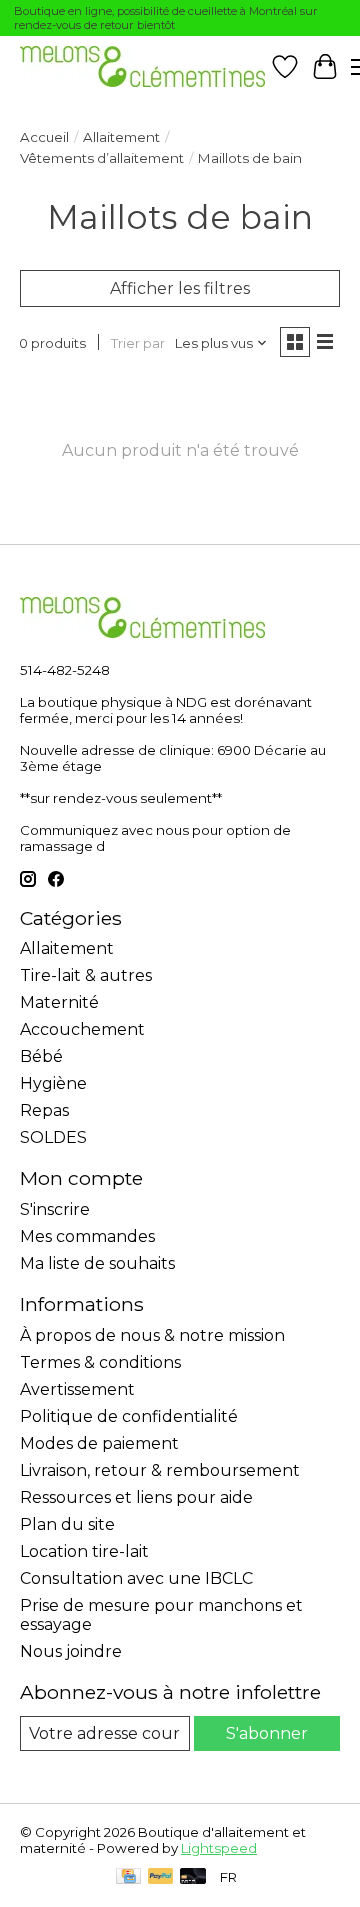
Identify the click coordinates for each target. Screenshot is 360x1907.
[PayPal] (161, 1877)
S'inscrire (55, 1209)
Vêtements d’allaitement (102, 158)
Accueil (44, 137)
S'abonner (267, 1733)
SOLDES (53, 1137)
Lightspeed (219, 1848)
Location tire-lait (84, 1551)
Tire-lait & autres (86, 975)
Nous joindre (71, 1651)
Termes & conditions (100, 1362)
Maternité (59, 1002)
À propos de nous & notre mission (152, 1335)
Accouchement (82, 1029)
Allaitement (121, 137)
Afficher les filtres (180, 288)
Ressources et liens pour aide (136, 1497)
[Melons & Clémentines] (142, 66)
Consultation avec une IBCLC (136, 1578)
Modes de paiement (99, 1443)
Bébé (41, 1056)
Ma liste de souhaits (97, 1263)
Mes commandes (87, 1236)
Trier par (138, 343)
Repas (44, 1110)
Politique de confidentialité (129, 1416)
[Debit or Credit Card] (193, 1877)
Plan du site (67, 1524)
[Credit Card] (128, 1877)
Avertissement (77, 1389)
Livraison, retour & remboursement (160, 1470)
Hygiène (53, 1083)
